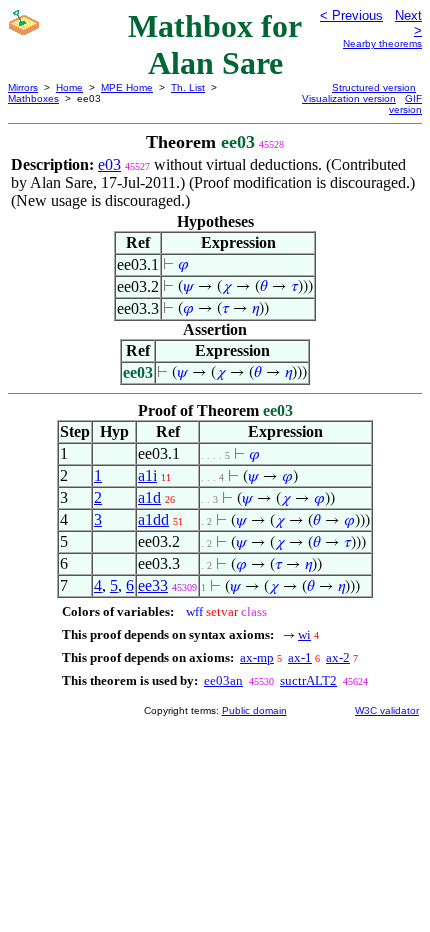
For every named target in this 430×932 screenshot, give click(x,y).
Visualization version (349, 98)
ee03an (223, 680)
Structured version (374, 87)
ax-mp (257, 657)
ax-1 (300, 657)
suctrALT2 (308, 680)
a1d (149, 497)
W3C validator (387, 710)
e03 (109, 164)
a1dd (153, 519)
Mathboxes (33, 98)
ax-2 (338, 657)
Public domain (254, 710)
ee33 (153, 585)
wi (304, 634)
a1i (147, 475)
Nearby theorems (382, 43)
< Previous (351, 15)
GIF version (405, 104)
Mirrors (23, 87)
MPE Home (127, 87)
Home (69, 87)
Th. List (188, 87)
